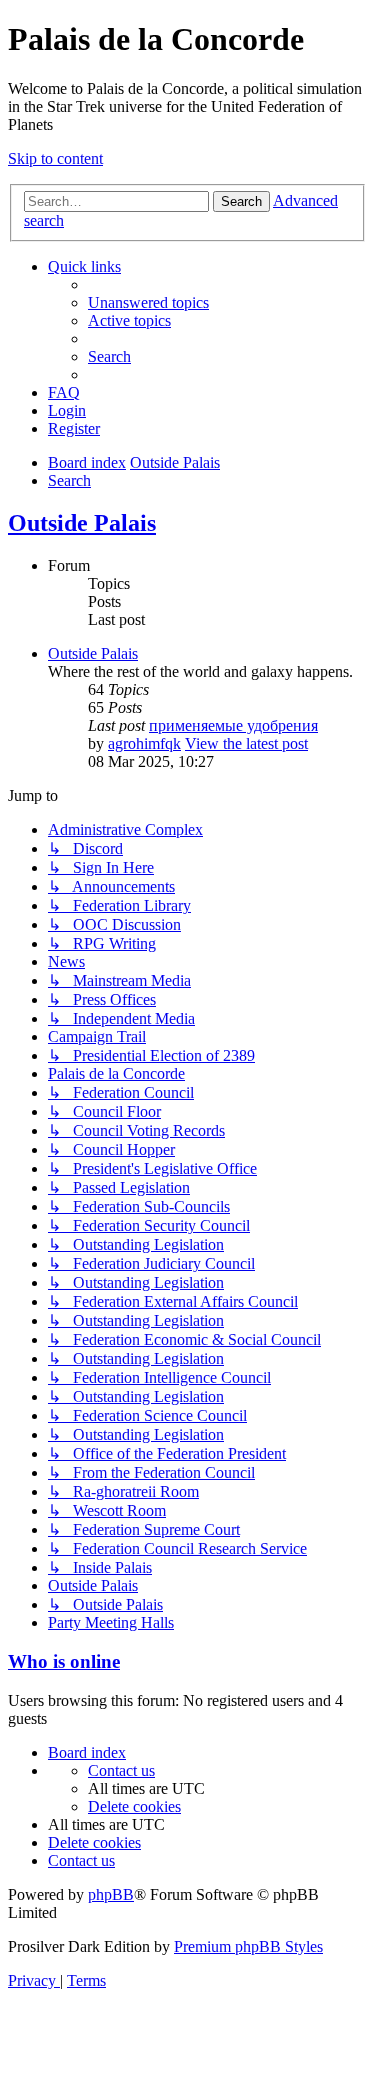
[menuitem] (148, 302)
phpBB (111, 1894)
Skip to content (55, 158)
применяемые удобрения (233, 725)
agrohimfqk (144, 743)
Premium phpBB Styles (248, 1946)
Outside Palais (82, 523)
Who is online (64, 1661)
